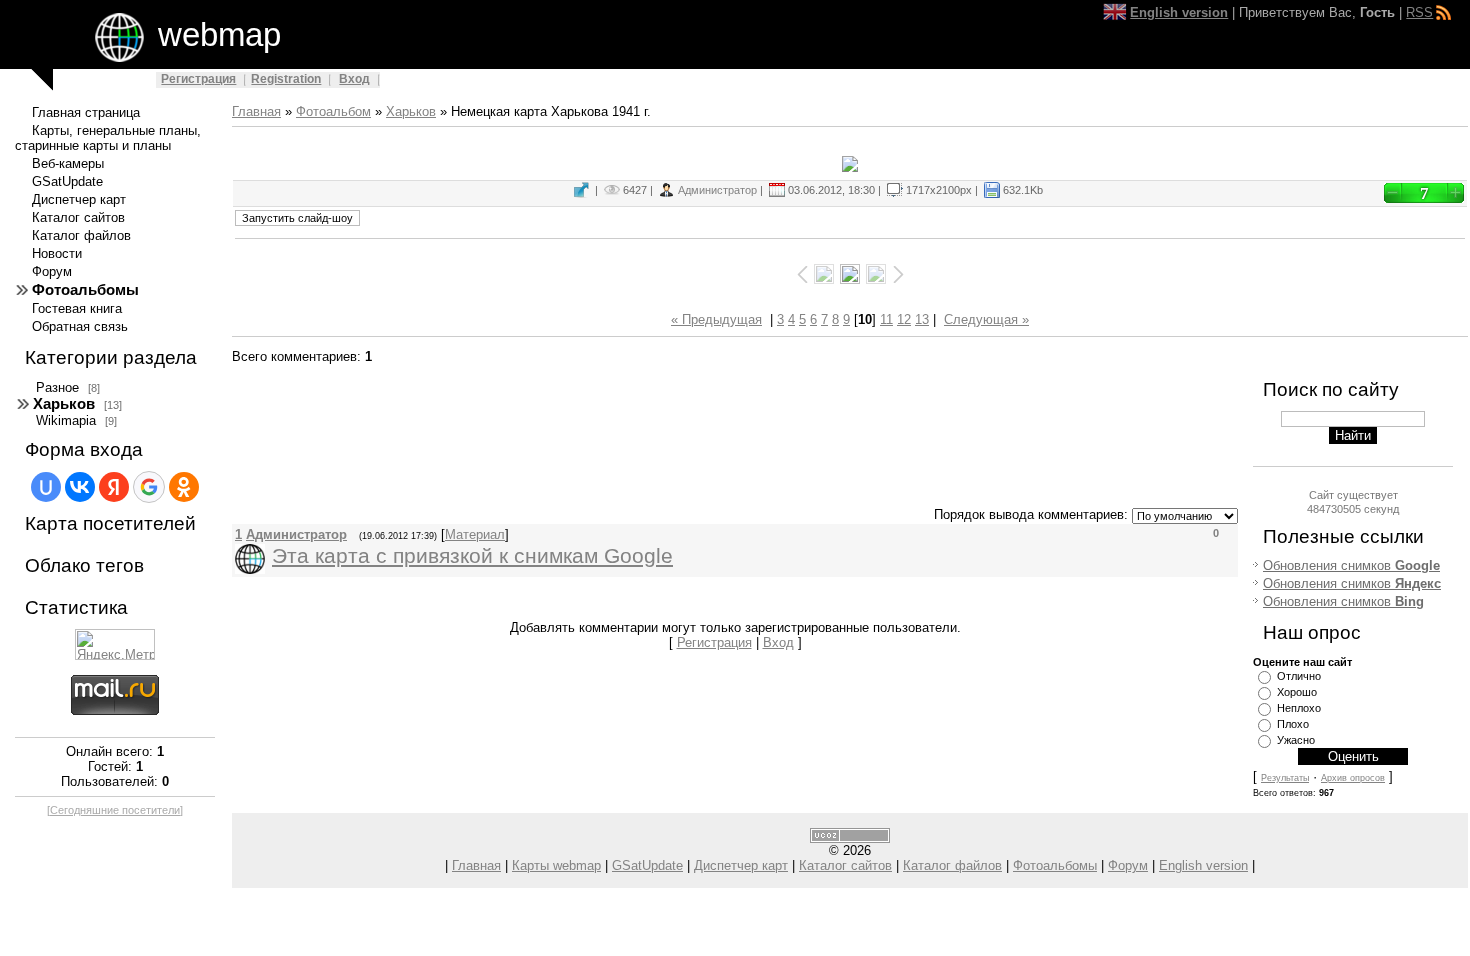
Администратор (717, 190)
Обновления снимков (1351, 565)
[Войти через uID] (46, 487)
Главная (256, 111)
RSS (1419, 12)
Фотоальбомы (1055, 865)
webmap (219, 34)
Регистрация (198, 79)
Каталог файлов (952, 865)
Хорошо (1297, 692)
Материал (475, 534)
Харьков (64, 404)
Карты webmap (556, 865)
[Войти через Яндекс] (114, 487)
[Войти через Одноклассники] (184, 487)
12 (904, 319)
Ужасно (1296, 740)
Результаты (1285, 778)
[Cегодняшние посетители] (115, 810)
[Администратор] (270, 558)
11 (886, 319)
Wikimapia (66, 420)
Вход (354, 79)
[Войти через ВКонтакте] (80, 487)
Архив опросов (1353, 778)
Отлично (1299, 676)
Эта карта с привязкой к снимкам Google (472, 556)
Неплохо (1299, 708)
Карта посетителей (110, 523)
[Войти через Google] (149, 487)
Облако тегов (84, 565)
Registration (286, 79)
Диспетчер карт (741, 865)
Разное (57, 387)
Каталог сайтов (845, 865)
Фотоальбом (333, 111)
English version (1203, 865)
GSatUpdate (647, 865)
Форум (1128, 865)
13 (922, 319)
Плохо (1293, 724)
